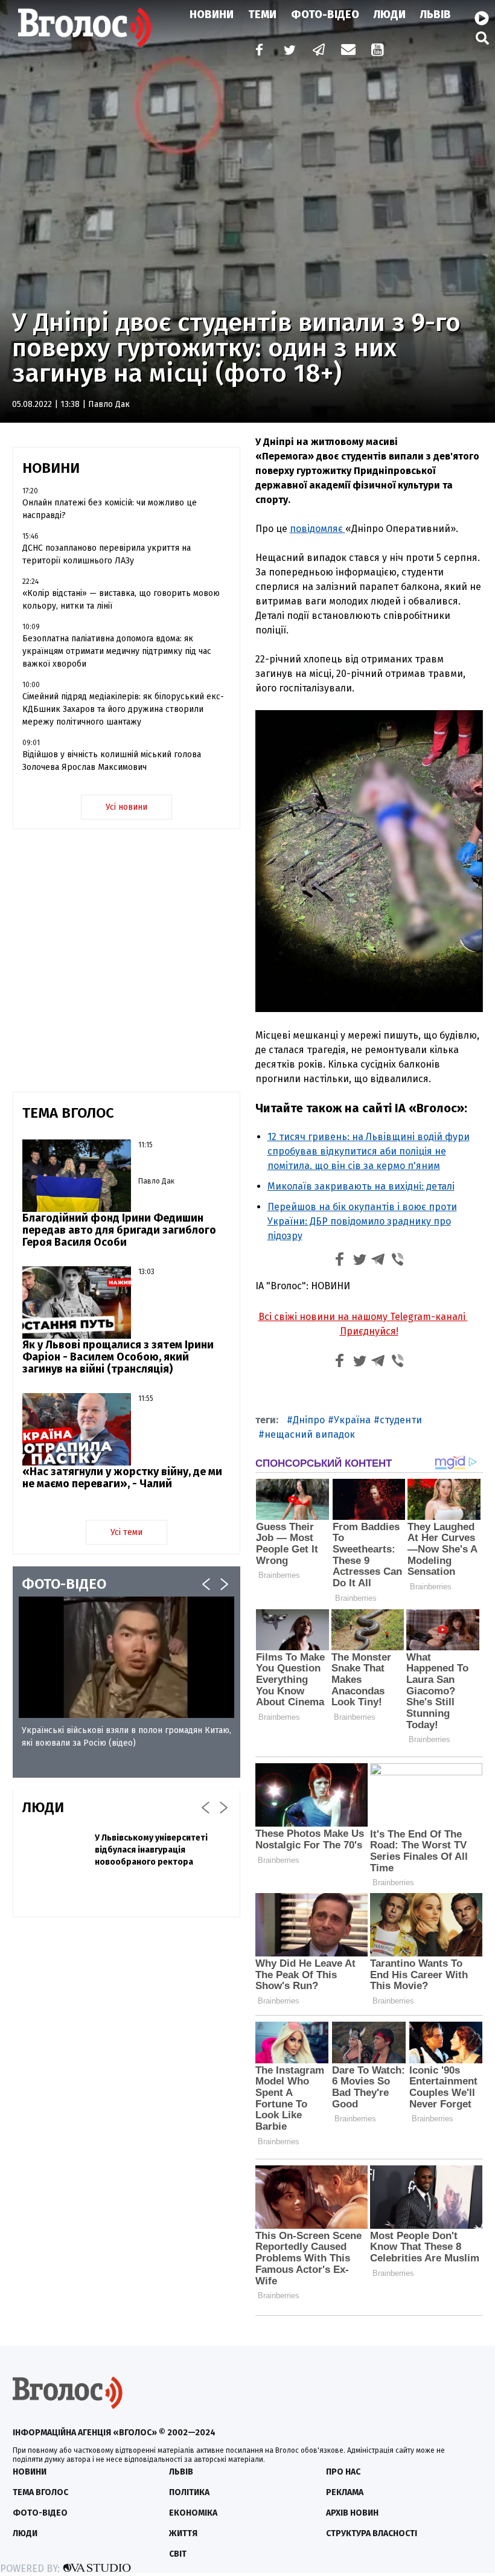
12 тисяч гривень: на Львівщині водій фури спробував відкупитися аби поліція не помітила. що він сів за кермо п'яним (369, 1151)
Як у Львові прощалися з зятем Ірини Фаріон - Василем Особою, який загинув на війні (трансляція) (118, 1357)
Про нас (343, 2472)
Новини (212, 14)
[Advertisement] (126, 2014)
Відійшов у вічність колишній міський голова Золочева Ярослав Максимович (112, 761)
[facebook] (257, 51)
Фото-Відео (325, 14)
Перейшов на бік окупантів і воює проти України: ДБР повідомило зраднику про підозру (362, 1221)
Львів (436, 14)
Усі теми (126, 1532)
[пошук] (482, 38)
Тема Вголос (40, 2492)
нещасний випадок (310, 1434)
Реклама (345, 2492)
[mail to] (348, 51)
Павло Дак (109, 404)
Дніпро (309, 1420)
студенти (401, 1420)
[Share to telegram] (378, 1261)
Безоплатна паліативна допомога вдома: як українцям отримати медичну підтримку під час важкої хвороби (117, 651)
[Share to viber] (398, 1261)
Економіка (193, 2513)
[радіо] (482, 19)
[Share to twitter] (359, 1261)
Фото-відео (40, 2513)
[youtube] (378, 51)
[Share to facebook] (340, 1261)
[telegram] (319, 51)
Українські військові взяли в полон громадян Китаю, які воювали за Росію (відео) (126, 1737)
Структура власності (372, 2533)
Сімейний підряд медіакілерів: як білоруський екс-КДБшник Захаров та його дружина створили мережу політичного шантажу (123, 709)
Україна (352, 1420)
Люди (390, 14)
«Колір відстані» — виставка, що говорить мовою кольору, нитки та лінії (121, 600)
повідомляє (318, 529)
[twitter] (289, 51)
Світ (178, 2554)
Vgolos (85, 27)
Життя (183, 2533)
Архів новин (352, 2513)
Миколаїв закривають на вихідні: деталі (361, 1186)
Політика (189, 2492)
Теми (262, 14)
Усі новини (126, 807)
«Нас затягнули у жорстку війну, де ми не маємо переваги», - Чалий (122, 1478)
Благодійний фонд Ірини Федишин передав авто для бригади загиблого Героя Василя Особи (119, 1230)
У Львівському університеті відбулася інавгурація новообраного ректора (151, 1850)
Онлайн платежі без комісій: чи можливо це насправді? (110, 509)
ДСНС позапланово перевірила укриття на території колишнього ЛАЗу (107, 554)
